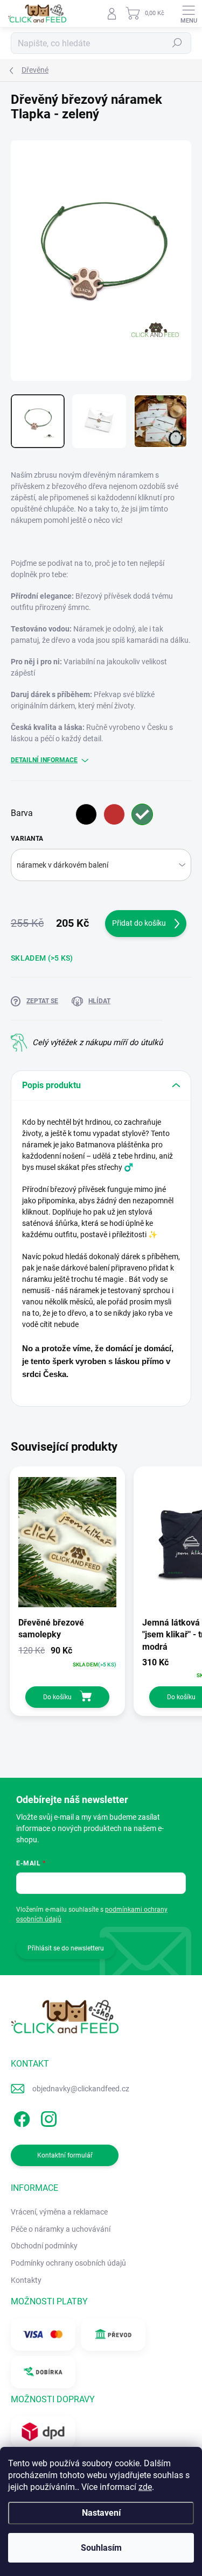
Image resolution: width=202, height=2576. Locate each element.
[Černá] (86, 814)
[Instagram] (47, 2117)
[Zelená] (142, 814)
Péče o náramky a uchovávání (61, 2229)
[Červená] (114, 814)
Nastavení (101, 2513)
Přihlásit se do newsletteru (66, 1948)
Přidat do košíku (139, 923)
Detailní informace (44, 760)
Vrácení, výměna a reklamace (59, 2212)
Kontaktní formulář (65, 2155)
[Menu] (189, 13)
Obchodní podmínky (44, 2246)
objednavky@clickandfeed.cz (81, 2089)
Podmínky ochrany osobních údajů (68, 2263)
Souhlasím (101, 2548)
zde (145, 2487)
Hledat (177, 43)
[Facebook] (20, 2117)
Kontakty (26, 2280)
